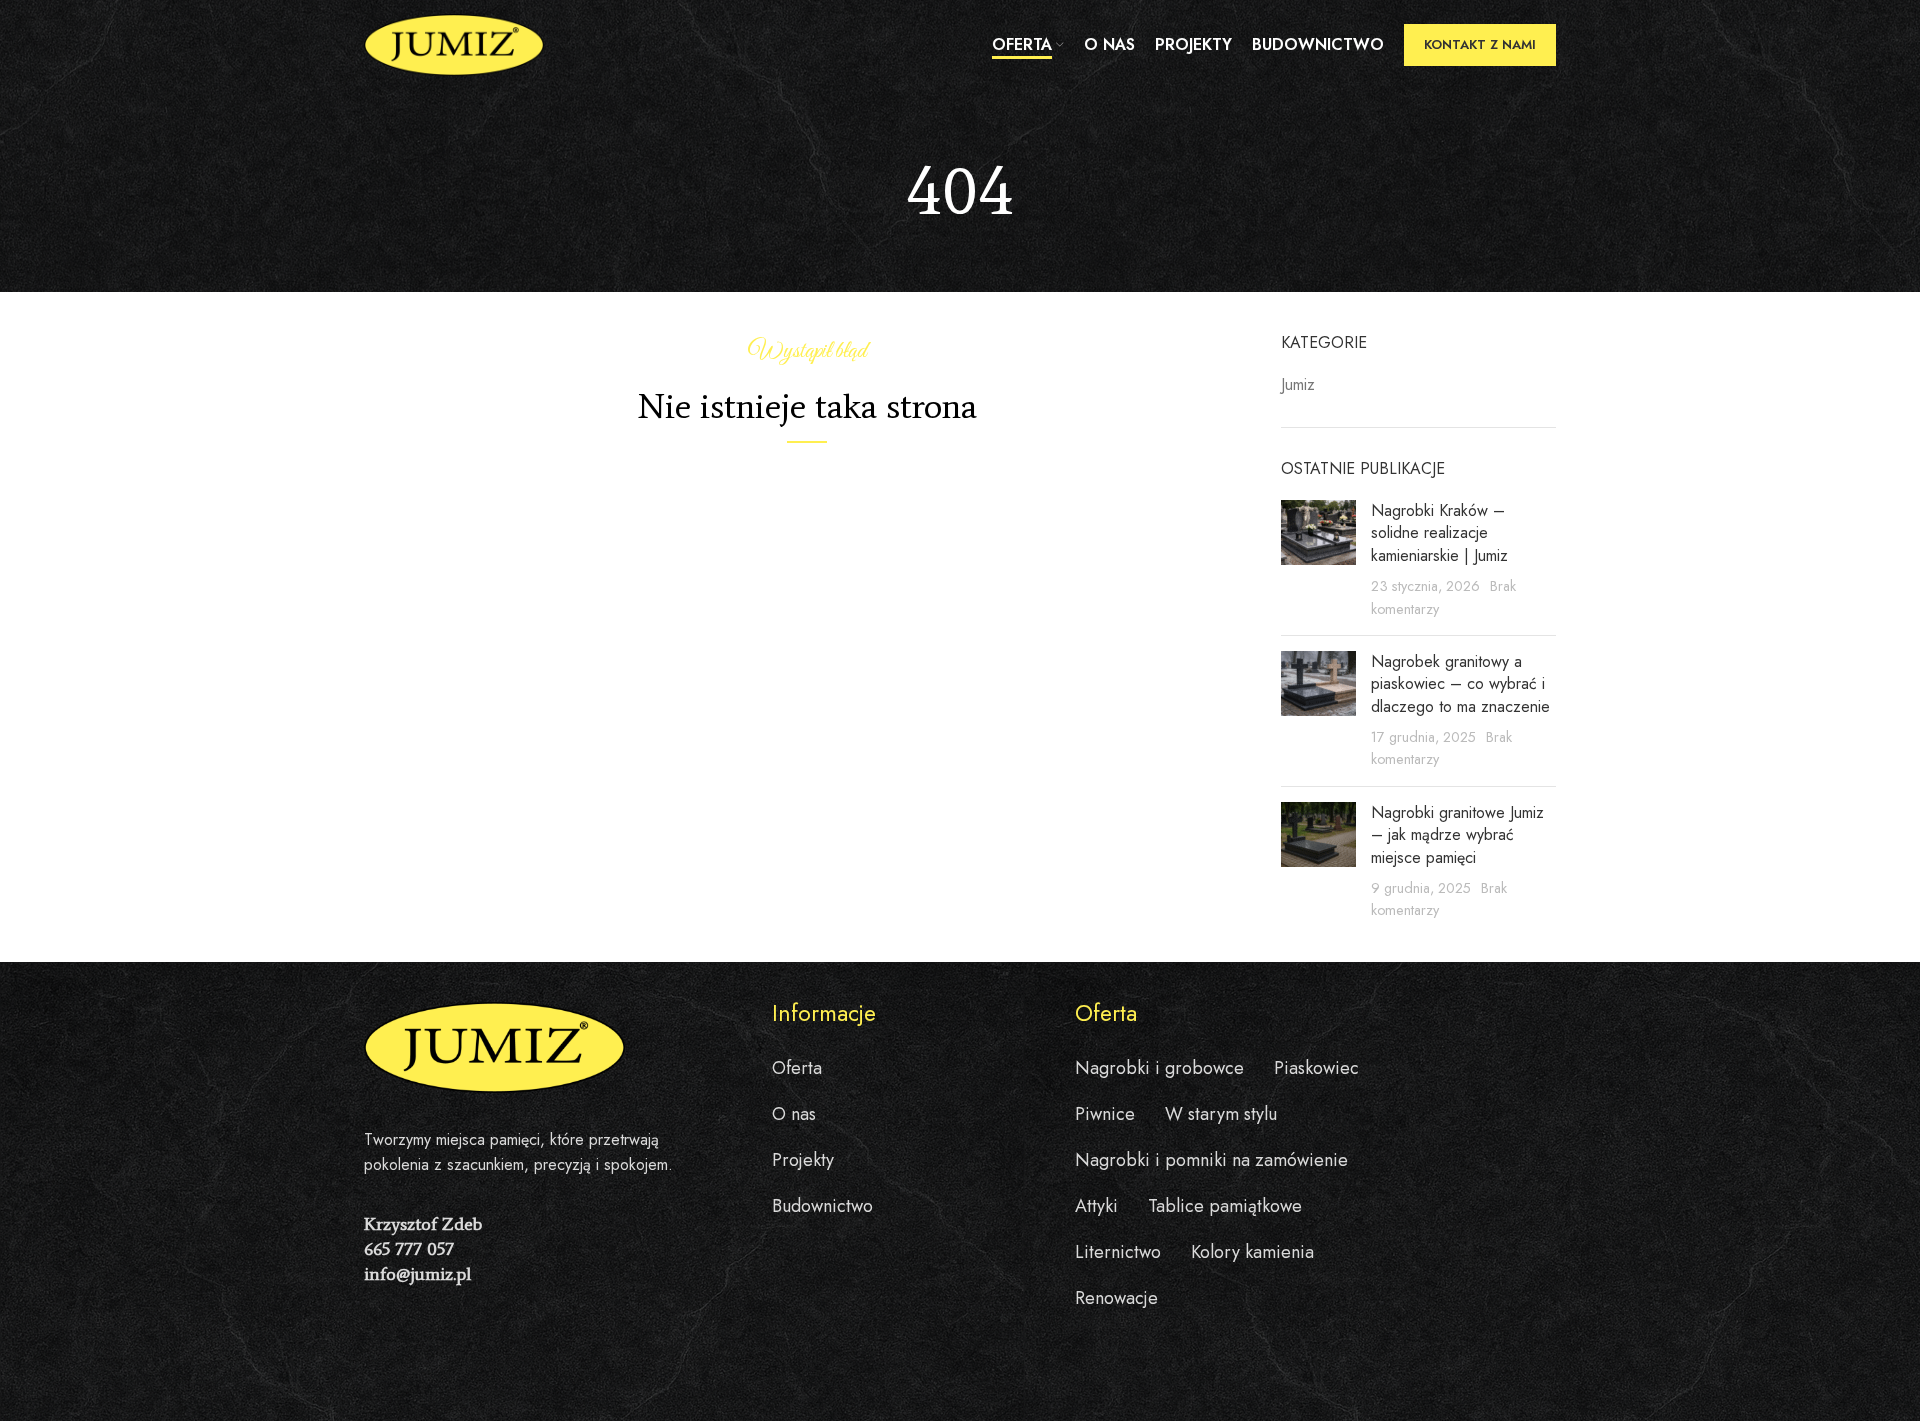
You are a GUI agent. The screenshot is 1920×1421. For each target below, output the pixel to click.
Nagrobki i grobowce (1159, 1068)
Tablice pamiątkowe (1225, 1206)
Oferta (797, 1068)
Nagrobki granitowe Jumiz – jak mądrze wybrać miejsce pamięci (1457, 835)
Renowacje (1116, 1298)
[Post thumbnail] (1318, 560)
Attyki (1096, 1206)
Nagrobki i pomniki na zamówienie (1211, 1160)
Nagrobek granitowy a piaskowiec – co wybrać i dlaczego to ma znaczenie (1460, 684)
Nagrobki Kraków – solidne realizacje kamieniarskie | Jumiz (1439, 533)
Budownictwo (822, 1206)
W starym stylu (1221, 1114)
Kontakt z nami (1480, 44)
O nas (794, 1114)
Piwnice (1105, 1114)
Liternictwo (1118, 1252)
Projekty (803, 1160)
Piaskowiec (1316, 1068)
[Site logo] (454, 43)
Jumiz (1298, 385)
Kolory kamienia (1252, 1252)
